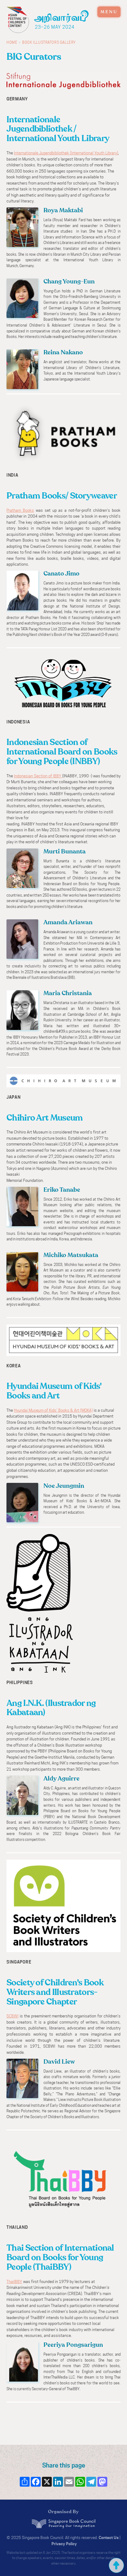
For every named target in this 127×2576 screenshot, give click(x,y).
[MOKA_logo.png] (63, 1341)
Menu (109, 12)
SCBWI (12, 2016)
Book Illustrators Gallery (49, 43)
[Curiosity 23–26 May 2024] (62, 15)
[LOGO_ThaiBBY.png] (63, 2178)
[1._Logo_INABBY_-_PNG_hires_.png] (63, 684)
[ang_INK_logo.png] (40, 1604)
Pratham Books (20, 510)
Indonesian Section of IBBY (38, 776)
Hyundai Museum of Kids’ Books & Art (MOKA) (53, 1410)
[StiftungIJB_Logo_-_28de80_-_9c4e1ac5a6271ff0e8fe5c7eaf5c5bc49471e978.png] (63, 81)
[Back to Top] (116, 2565)
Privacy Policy (64, 2544)
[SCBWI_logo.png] (63, 1907)
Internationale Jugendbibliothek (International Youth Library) (66, 153)
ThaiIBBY (14, 2282)
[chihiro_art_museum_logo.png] (63, 1081)
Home (12, 43)
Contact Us (109, 2538)
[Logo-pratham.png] (63, 433)
